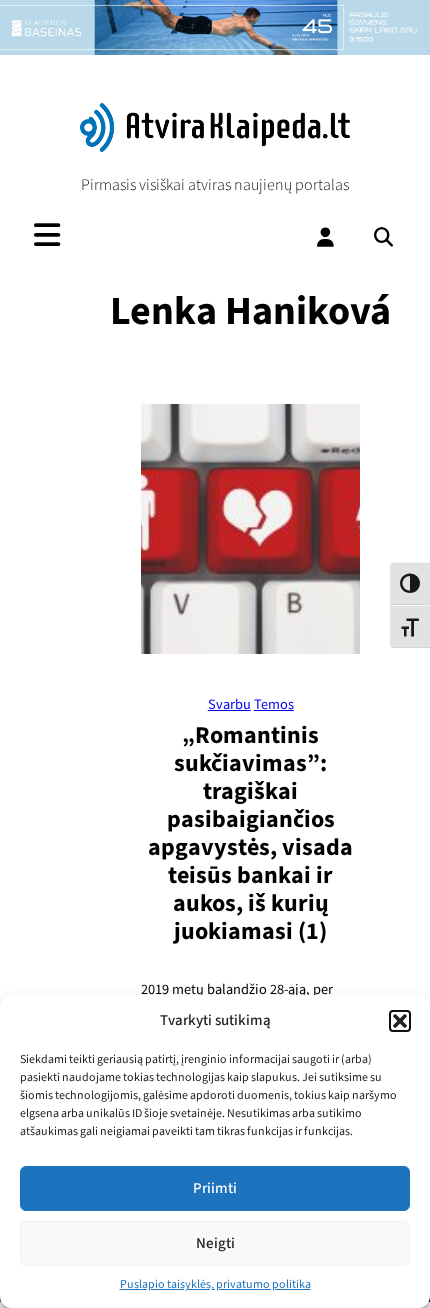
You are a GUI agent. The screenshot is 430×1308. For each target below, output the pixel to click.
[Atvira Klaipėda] (215, 147)
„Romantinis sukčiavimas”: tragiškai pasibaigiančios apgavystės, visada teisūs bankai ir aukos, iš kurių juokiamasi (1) (250, 833)
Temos (274, 704)
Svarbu (229, 704)
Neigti (215, 1243)
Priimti (215, 1188)
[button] (400, 1021)
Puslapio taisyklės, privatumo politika (215, 1284)
